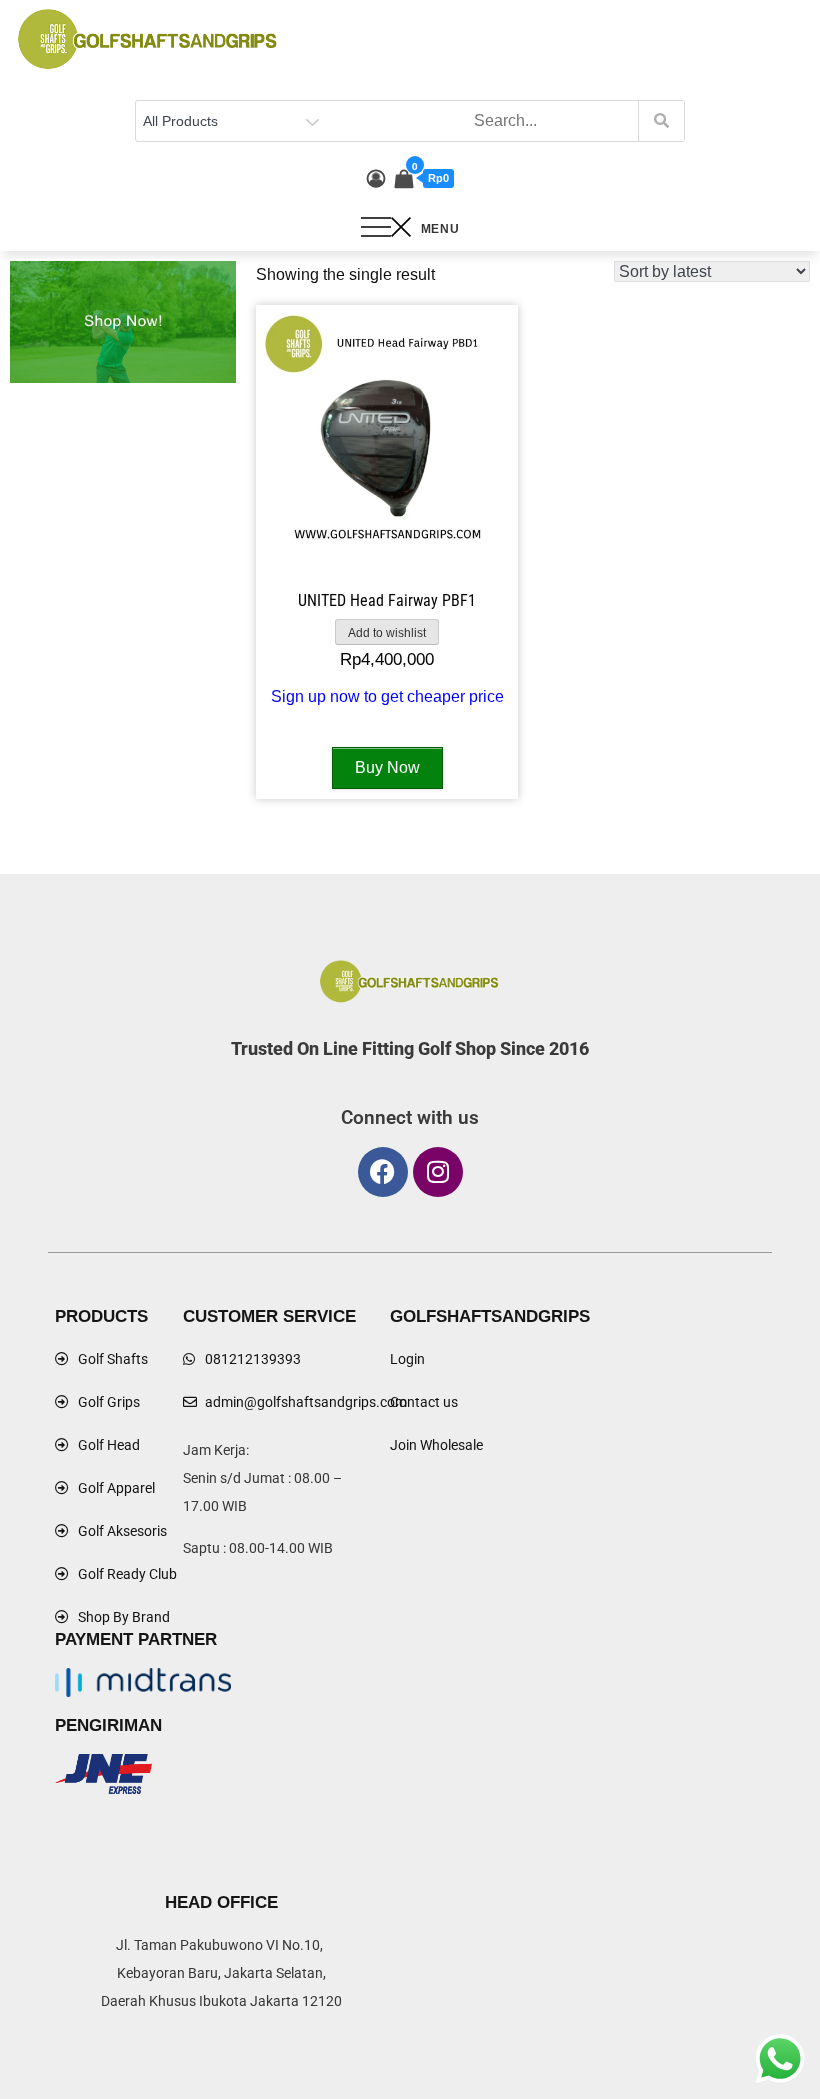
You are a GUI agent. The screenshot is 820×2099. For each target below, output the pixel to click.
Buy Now (387, 767)
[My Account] (376, 179)
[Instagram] (438, 1172)
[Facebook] (383, 1172)
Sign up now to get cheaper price (387, 696)
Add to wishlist (387, 633)
